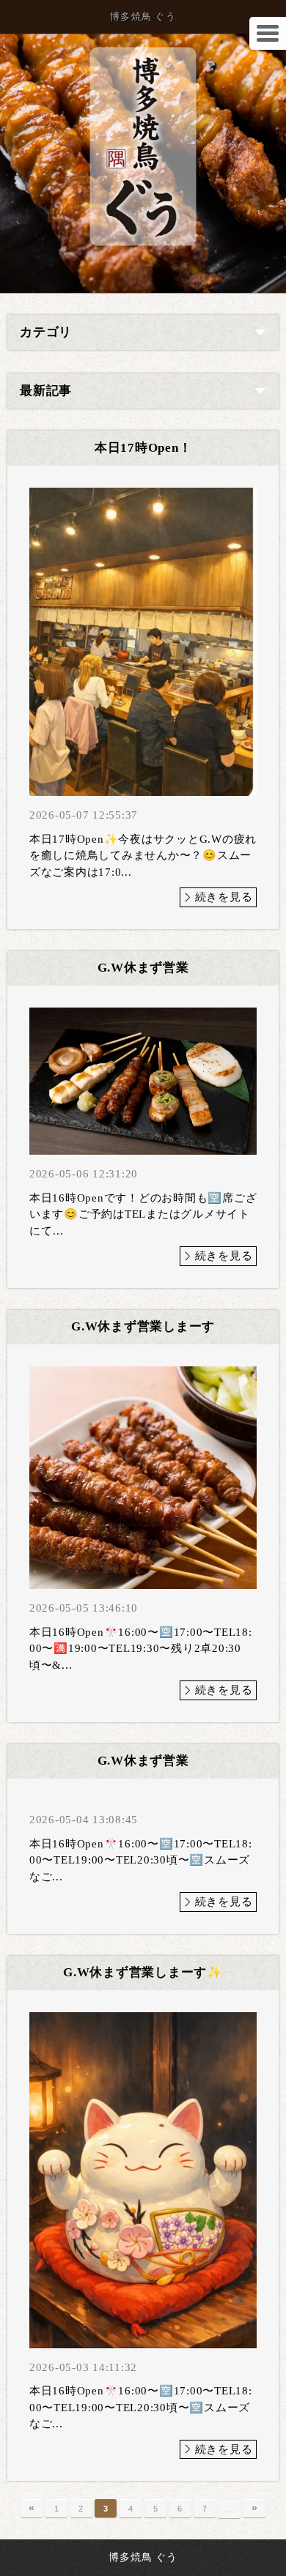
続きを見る (224, 897)
